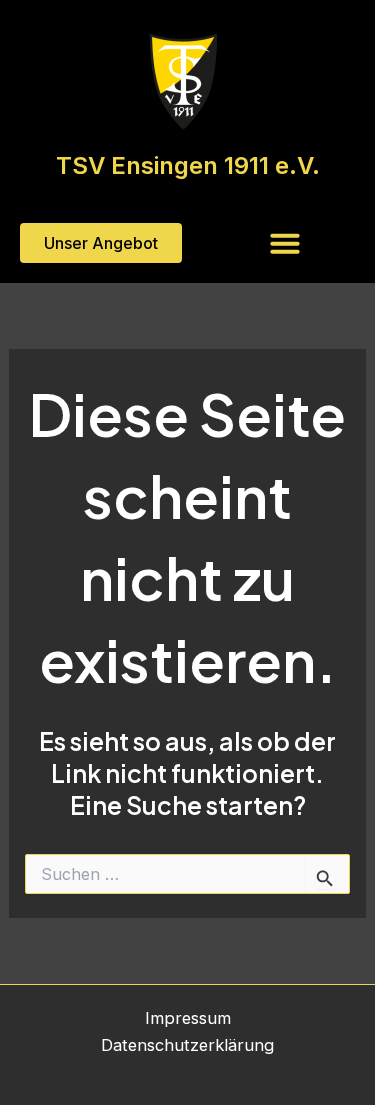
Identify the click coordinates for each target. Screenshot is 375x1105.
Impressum (188, 1018)
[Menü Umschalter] (285, 243)
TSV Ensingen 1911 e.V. (188, 165)
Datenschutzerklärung (187, 1045)
